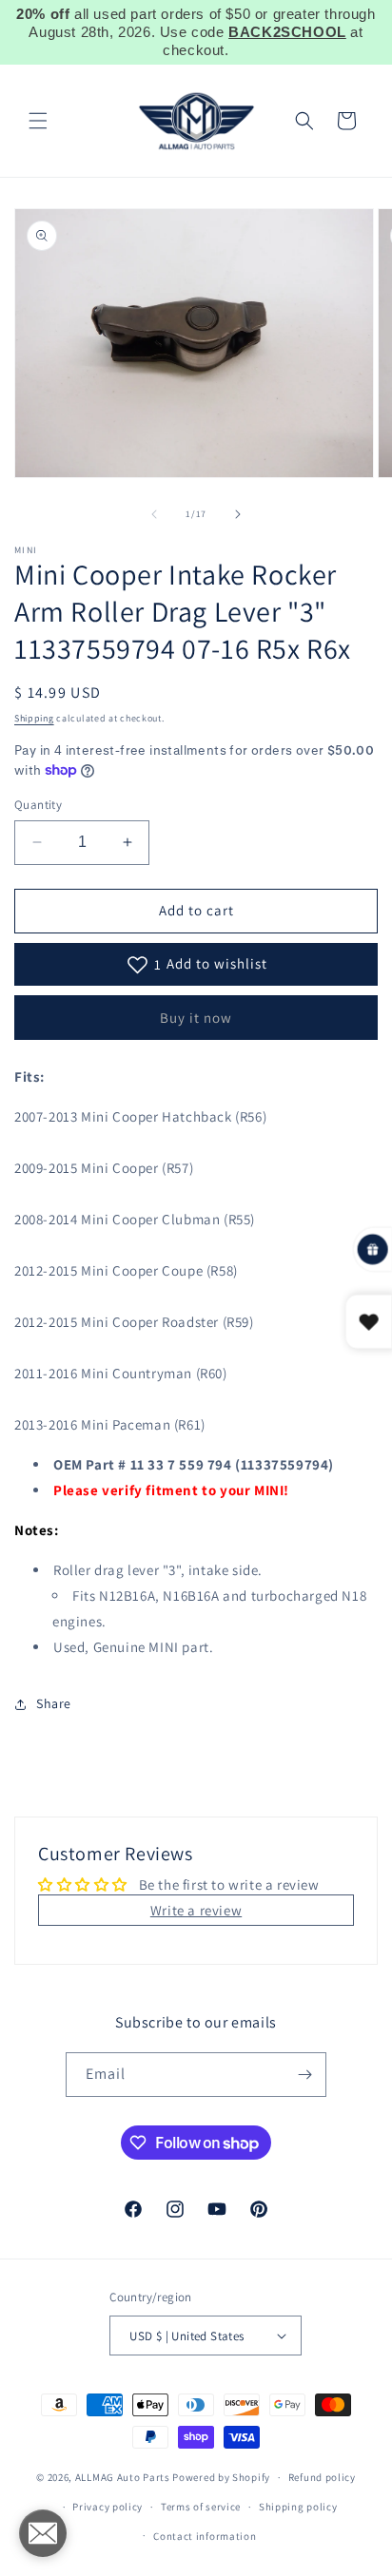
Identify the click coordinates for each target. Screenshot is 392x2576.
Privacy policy (108, 2507)
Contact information (205, 2536)
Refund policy (322, 2477)
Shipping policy (298, 2507)
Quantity (38, 805)
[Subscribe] (304, 2075)
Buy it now (196, 1018)
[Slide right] (238, 514)
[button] (38, 121)
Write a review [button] (196, 1910)
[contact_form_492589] (43, 2533)
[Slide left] (154, 514)
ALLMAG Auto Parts (123, 2477)
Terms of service (201, 2507)
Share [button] (54, 1703)
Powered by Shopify (221, 2477)
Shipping (34, 718)
